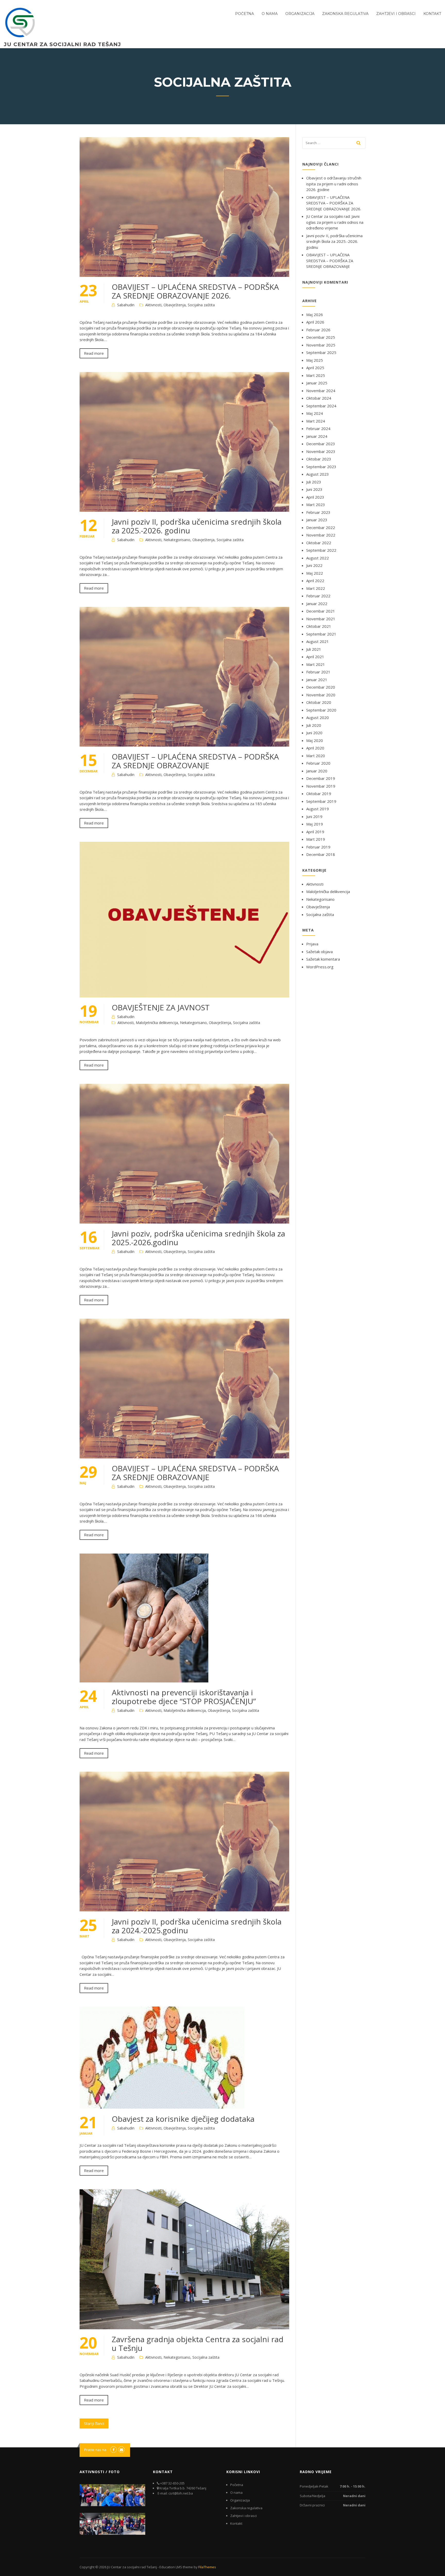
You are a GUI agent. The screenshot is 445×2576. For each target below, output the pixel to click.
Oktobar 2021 (319, 626)
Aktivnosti (153, 305)
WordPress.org (320, 967)
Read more (94, 353)
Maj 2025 (315, 360)
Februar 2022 (318, 596)
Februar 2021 (318, 672)
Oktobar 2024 (319, 398)
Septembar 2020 (321, 710)
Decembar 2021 (321, 611)
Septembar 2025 (321, 352)
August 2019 (318, 809)
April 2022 (315, 581)
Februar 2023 (318, 512)
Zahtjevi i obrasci (396, 14)
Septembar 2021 (321, 634)
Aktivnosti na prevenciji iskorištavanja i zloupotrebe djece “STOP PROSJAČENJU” (184, 1697)
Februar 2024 (318, 428)
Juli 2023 (314, 482)
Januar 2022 (317, 604)
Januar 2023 (317, 520)
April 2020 (315, 748)
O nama (270, 14)
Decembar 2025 (321, 337)
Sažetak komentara (323, 959)
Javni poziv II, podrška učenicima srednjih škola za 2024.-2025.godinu (197, 1926)
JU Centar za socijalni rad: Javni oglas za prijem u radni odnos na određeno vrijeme (335, 222)
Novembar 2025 (321, 345)
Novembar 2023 (321, 451)
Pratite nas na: (96, 2450)
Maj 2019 (315, 824)
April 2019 (315, 832)
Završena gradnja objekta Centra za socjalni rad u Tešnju (198, 2344)
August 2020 (318, 717)
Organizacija (300, 14)
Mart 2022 (316, 588)
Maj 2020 (315, 740)
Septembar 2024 (321, 406)
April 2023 (315, 497)
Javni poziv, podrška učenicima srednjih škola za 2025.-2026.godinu (198, 1238)
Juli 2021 (314, 649)
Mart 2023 (316, 505)
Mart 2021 (316, 664)
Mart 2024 (316, 421)
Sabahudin (126, 305)
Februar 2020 (318, 763)
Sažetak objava (319, 952)
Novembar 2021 (321, 619)
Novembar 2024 (321, 391)
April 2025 (315, 368)
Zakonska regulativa (345, 14)
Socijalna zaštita (201, 305)
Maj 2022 (315, 573)
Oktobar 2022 (319, 543)
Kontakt (432, 14)
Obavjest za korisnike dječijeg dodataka (183, 2119)
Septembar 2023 (321, 467)
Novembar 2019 (321, 786)
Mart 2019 (316, 839)
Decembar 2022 (321, 527)
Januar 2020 (317, 771)
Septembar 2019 (321, 801)
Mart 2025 (316, 375)
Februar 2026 (318, 330)
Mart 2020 (316, 756)
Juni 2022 (314, 565)
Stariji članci (94, 2423)
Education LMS (171, 2567)
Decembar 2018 (321, 854)
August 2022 (318, 558)
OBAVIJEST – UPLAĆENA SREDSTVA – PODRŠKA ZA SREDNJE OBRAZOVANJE (195, 761)
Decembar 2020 (321, 687)
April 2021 (315, 657)
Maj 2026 (315, 315)
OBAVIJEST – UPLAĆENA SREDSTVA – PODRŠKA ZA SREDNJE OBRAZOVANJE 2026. (195, 291)
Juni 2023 (314, 489)
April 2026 (315, 322)
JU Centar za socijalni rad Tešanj (62, 44)
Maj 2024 (315, 413)
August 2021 (318, 641)
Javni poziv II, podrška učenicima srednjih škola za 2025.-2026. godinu (197, 526)
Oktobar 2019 (319, 794)
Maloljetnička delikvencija (157, 1023)
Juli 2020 (314, 725)
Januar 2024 (317, 436)
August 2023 (318, 474)
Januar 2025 (317, 383)
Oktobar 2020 (319, 702)
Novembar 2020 (321, 695)
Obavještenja (175, 305)
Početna (245, 14)
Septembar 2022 (321, 550)
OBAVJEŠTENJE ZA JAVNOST (161, 1007)
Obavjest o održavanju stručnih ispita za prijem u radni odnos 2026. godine (334, 184)
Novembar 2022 (321, 535)
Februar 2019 (318, 847)
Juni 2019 (314, 816)
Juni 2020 (314, 733)
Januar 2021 (317, 680)
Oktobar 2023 (319, 459)
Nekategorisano (177, 540)
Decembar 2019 (321, 778)
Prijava (312, 944)
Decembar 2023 (321, 444)
